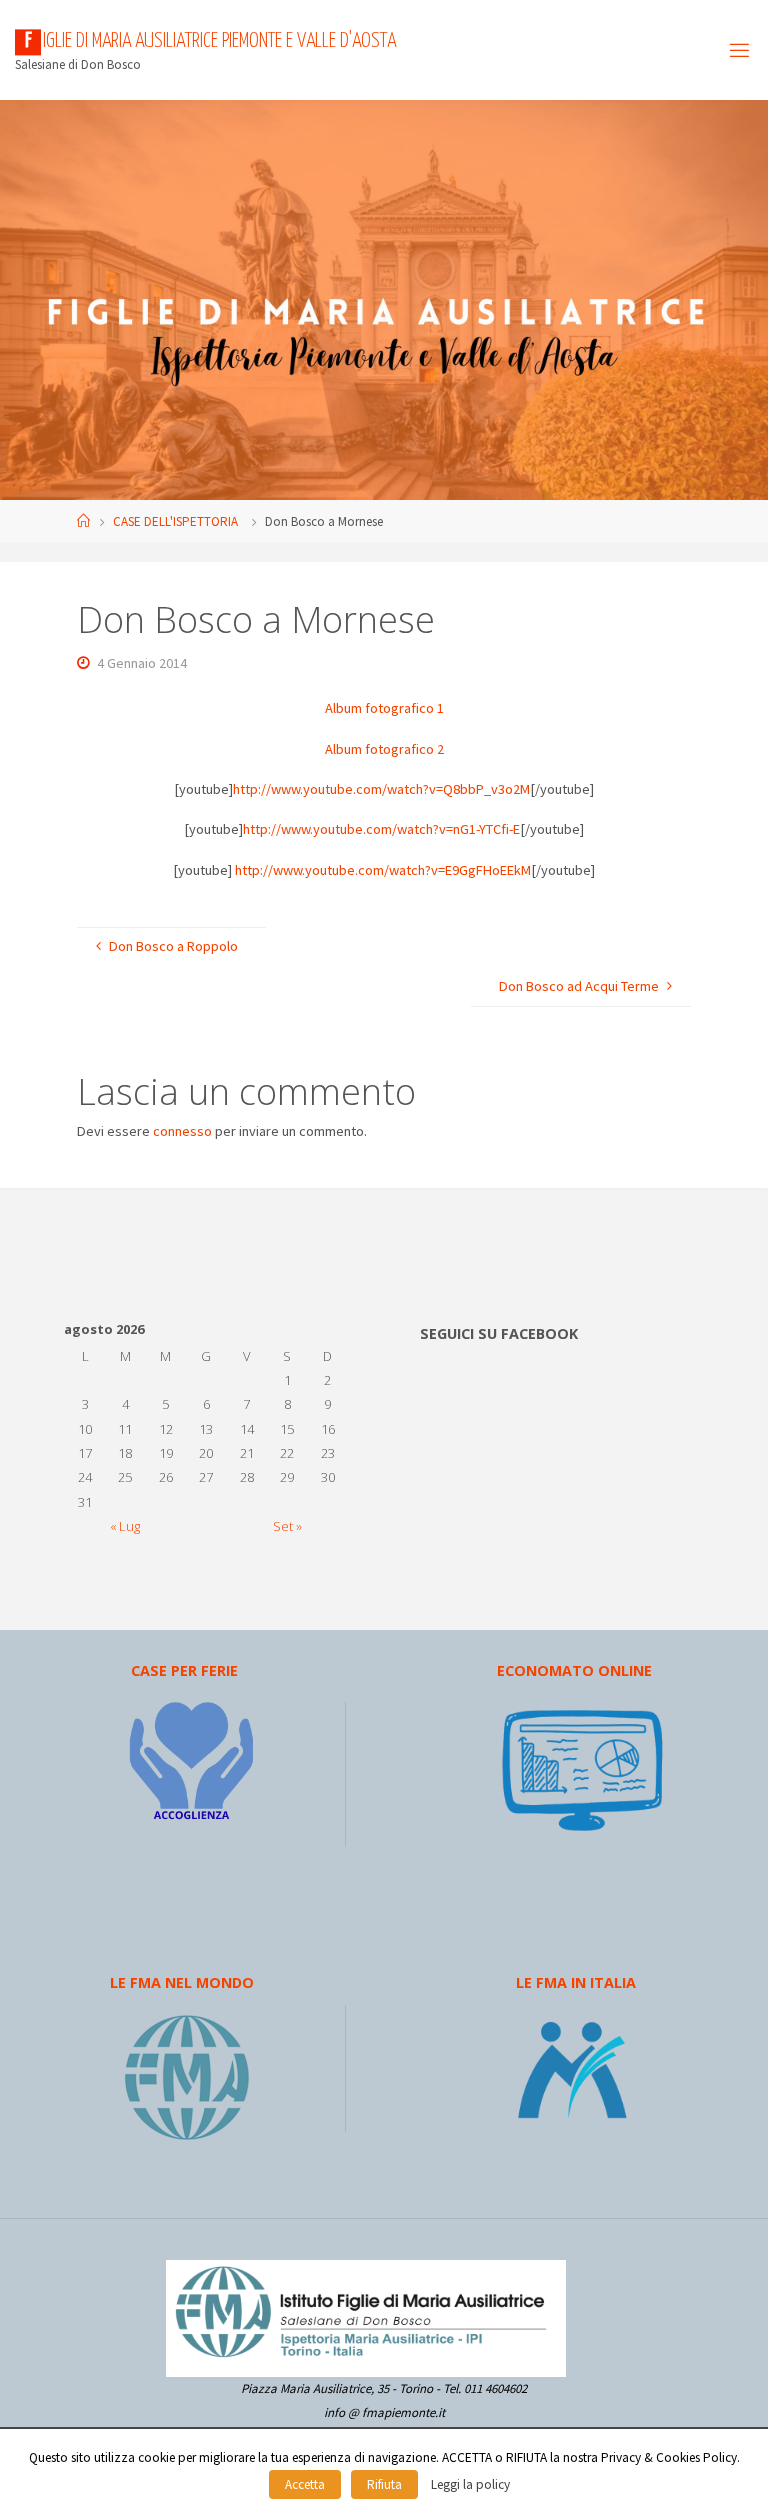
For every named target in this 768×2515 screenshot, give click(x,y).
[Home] (83, 521)
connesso (182, 1131)
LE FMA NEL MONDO (182, 1982)
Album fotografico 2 (384, 749)
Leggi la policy (470, 2484)
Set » (287, 1526)
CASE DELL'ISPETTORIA (175, 521)
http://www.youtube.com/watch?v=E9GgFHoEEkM (383, 870)
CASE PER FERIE (184, 1670)
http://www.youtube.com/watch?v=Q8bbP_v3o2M (381, 789)
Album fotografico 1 (384, 708)
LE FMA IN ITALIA (576, 1982)
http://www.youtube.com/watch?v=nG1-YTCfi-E (381, 829)
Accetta (305, 2484)
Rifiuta (384, 2484)
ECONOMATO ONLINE (574, 1670)
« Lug (125, 1526)
